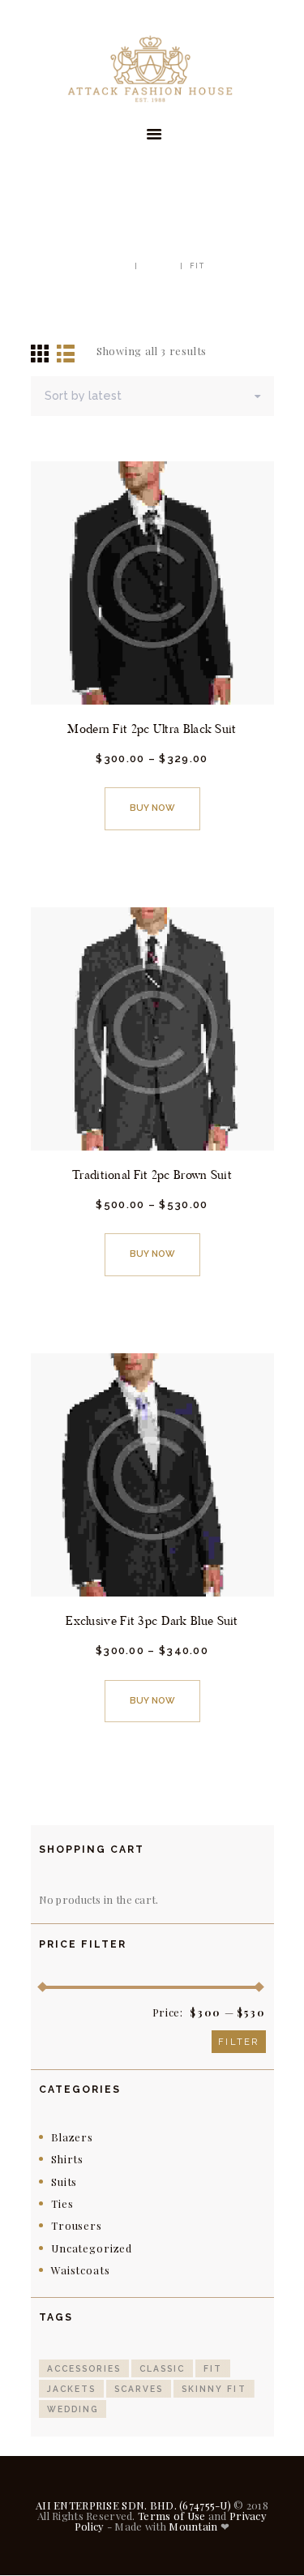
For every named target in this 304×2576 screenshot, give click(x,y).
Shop (159, 266)
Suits (64, 2182)
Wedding (73, 2409)
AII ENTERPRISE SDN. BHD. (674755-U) (133, 2505)
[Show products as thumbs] (41, 351)
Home (114, 266)
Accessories (84, 2368)
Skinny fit (214, 2389)
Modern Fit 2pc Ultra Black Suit (152, 729)
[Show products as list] (66, 352)
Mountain (193, 2526)
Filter (238, 2042)
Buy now (152, 808)
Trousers (77, 2225)
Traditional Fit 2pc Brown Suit (152, 1174)
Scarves (139, 2389)
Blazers (72, 2137)
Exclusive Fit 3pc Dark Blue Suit (152, 1620)
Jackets (71, 2389)
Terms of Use (171, 2516)
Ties (62, 2203)
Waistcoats (80, 2270)
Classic (162, 2368)
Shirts (67, 2159)
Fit (213, 2368)
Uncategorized (92, 2248)
